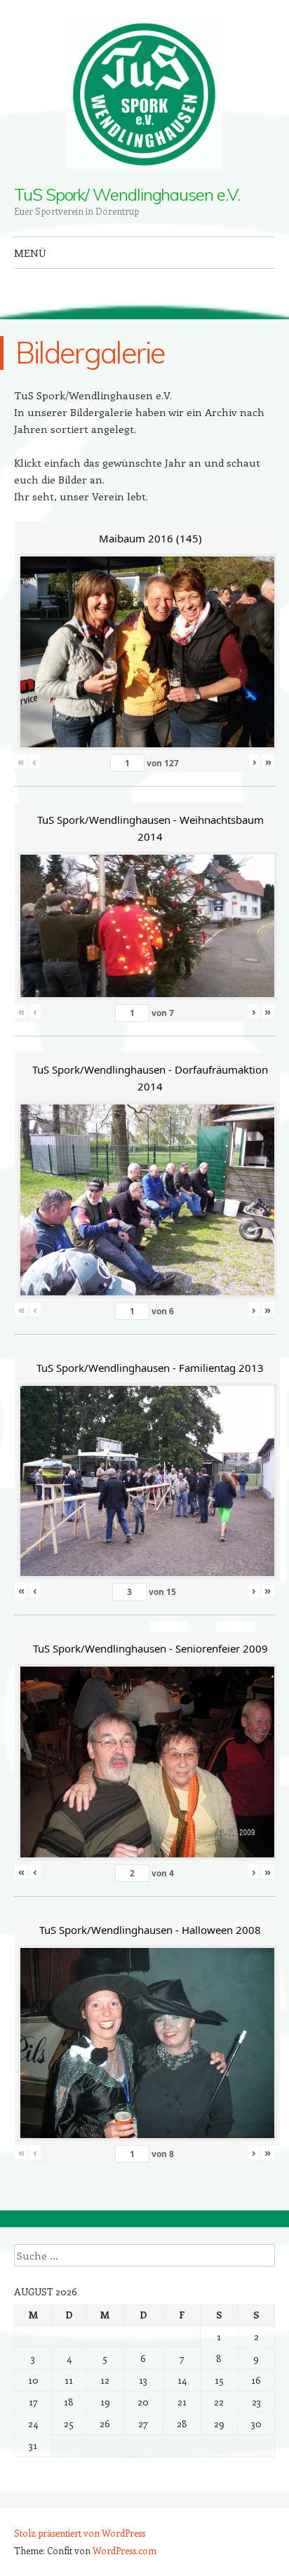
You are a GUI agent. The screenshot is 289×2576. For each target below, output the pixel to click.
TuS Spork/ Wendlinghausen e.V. (127, 194)
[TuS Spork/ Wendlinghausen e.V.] (144, 93)
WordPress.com (125, 2550)
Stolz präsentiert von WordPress (80, 2533)
